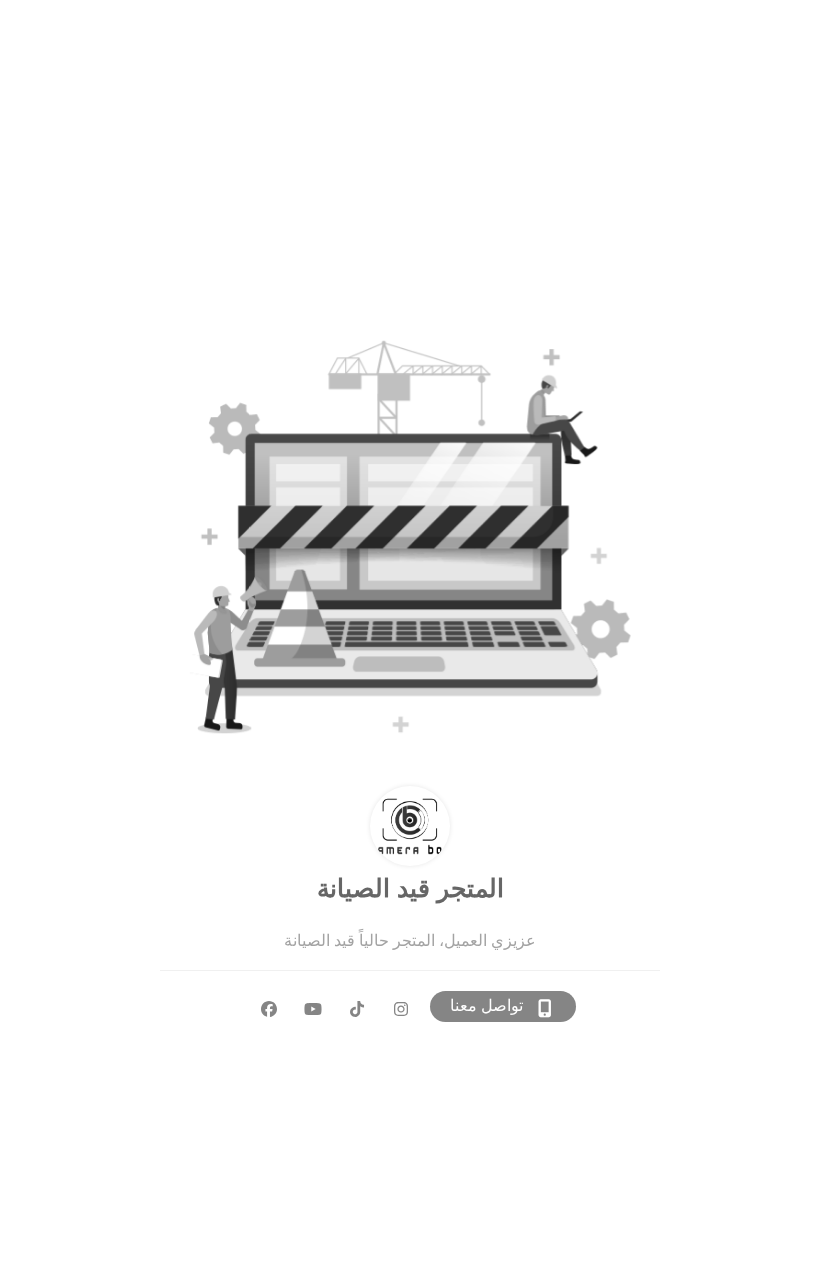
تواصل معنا (486, 1005)
